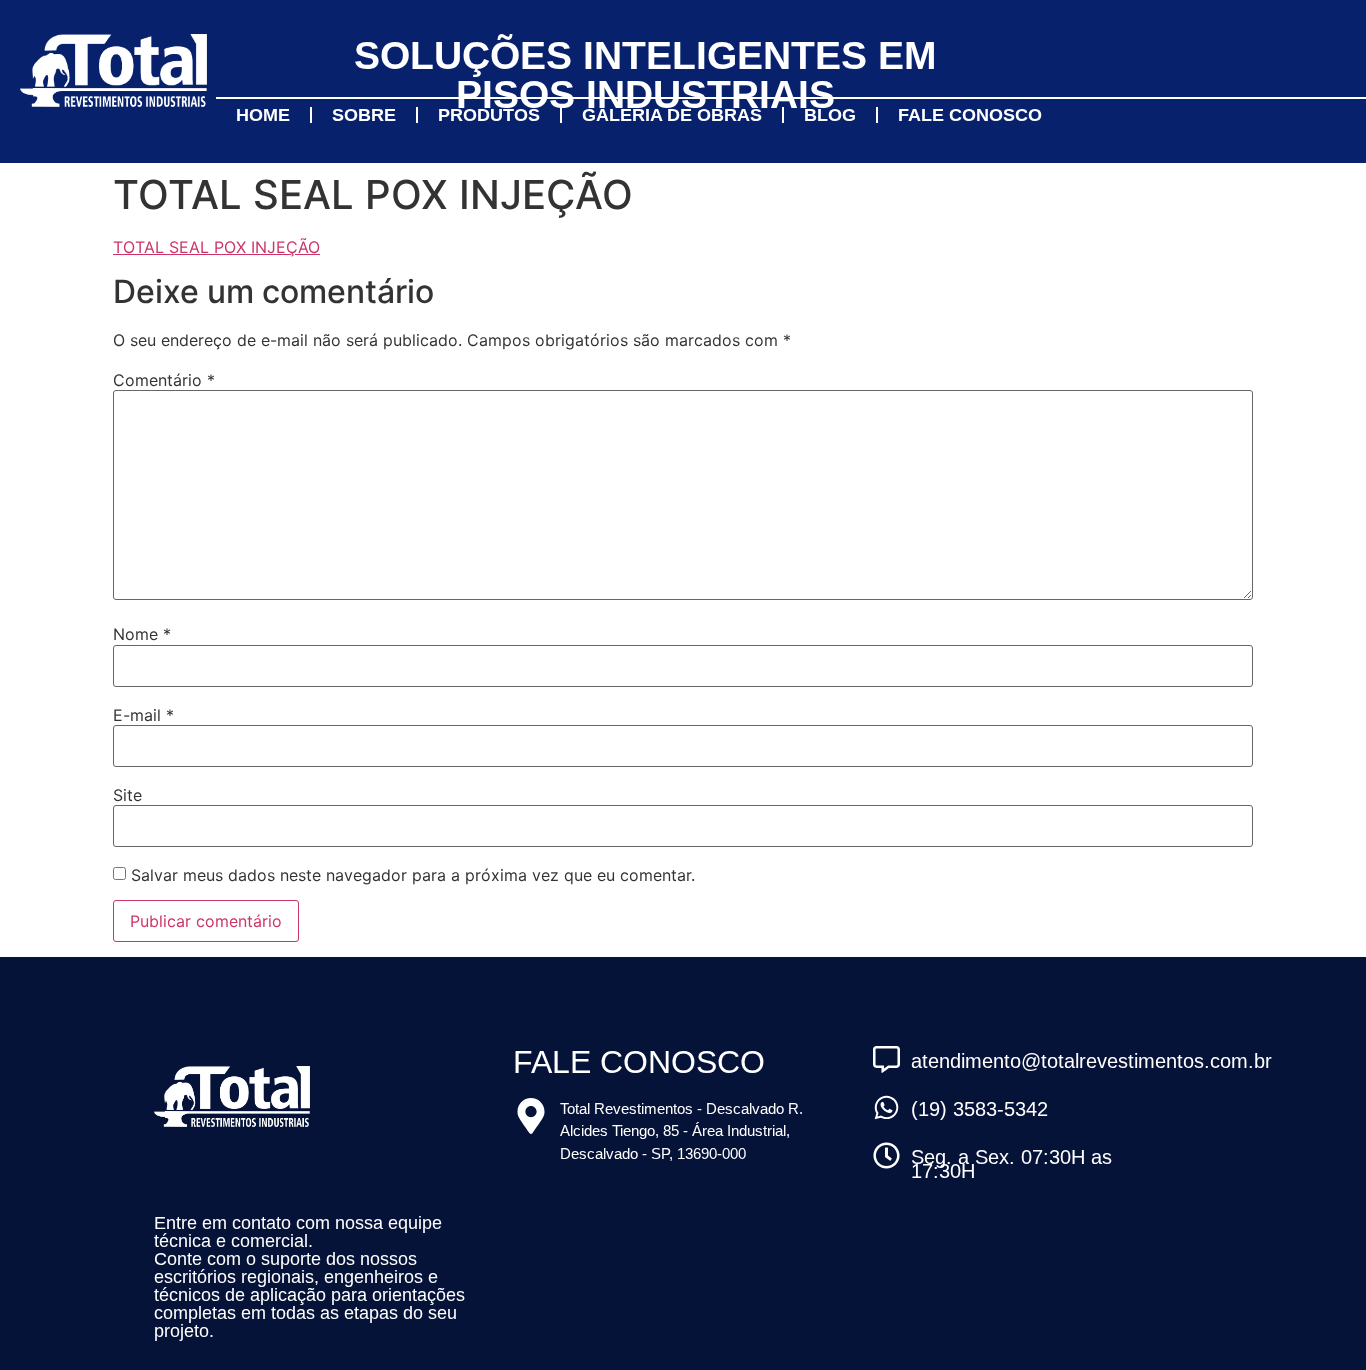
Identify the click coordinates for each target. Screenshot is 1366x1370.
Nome (142, 634)
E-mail (143, 715)
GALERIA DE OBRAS (672, 115)
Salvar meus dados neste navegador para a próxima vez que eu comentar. (413, 875)
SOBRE (364, 115)
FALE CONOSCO (970, 115)
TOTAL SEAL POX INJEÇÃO (216, 247)
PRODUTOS (489, 115)
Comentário (164, 380)
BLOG (830, 115)
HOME (263, 115)
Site (127, 795)
